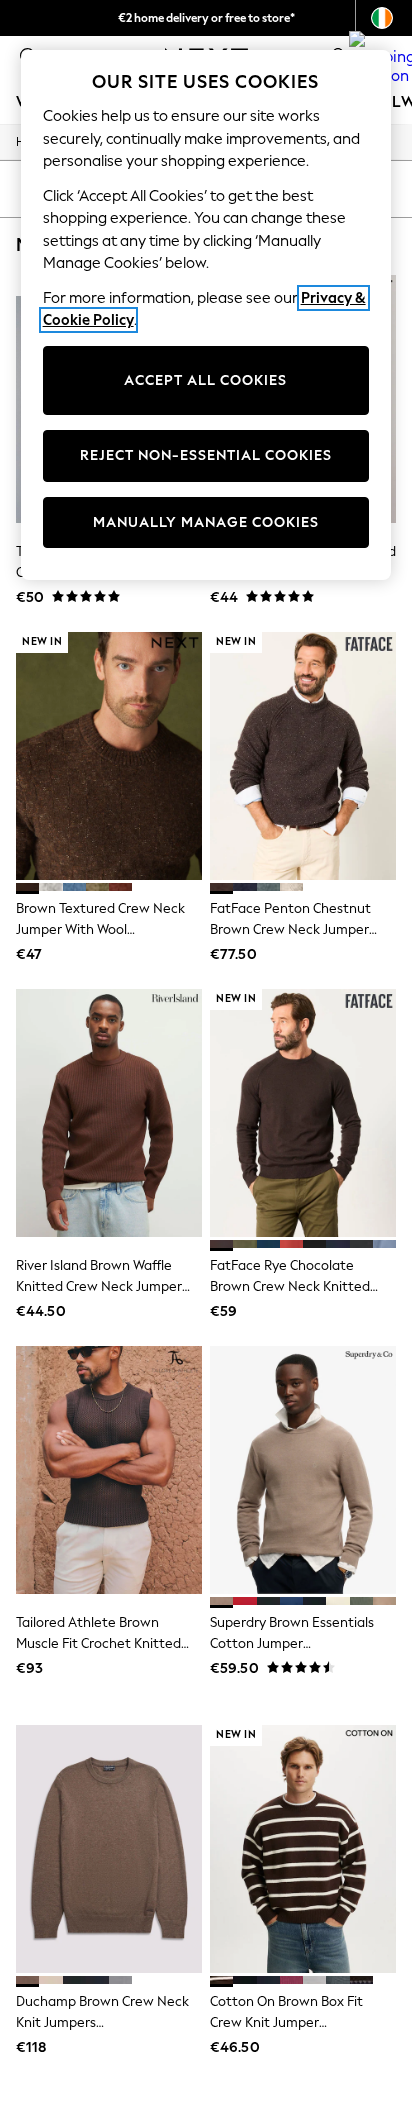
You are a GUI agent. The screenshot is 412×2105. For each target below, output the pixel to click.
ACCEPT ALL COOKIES (205, 380)
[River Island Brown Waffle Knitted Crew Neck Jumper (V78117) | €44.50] (109, 1113)
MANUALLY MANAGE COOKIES (206, 522)
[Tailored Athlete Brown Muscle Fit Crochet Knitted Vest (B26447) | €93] (109, 1470)
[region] (206, 315)
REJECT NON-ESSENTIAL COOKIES (206, 455)
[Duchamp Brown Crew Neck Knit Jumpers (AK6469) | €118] (109, 1849)
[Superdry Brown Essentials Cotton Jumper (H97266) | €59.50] (303, 1470)
